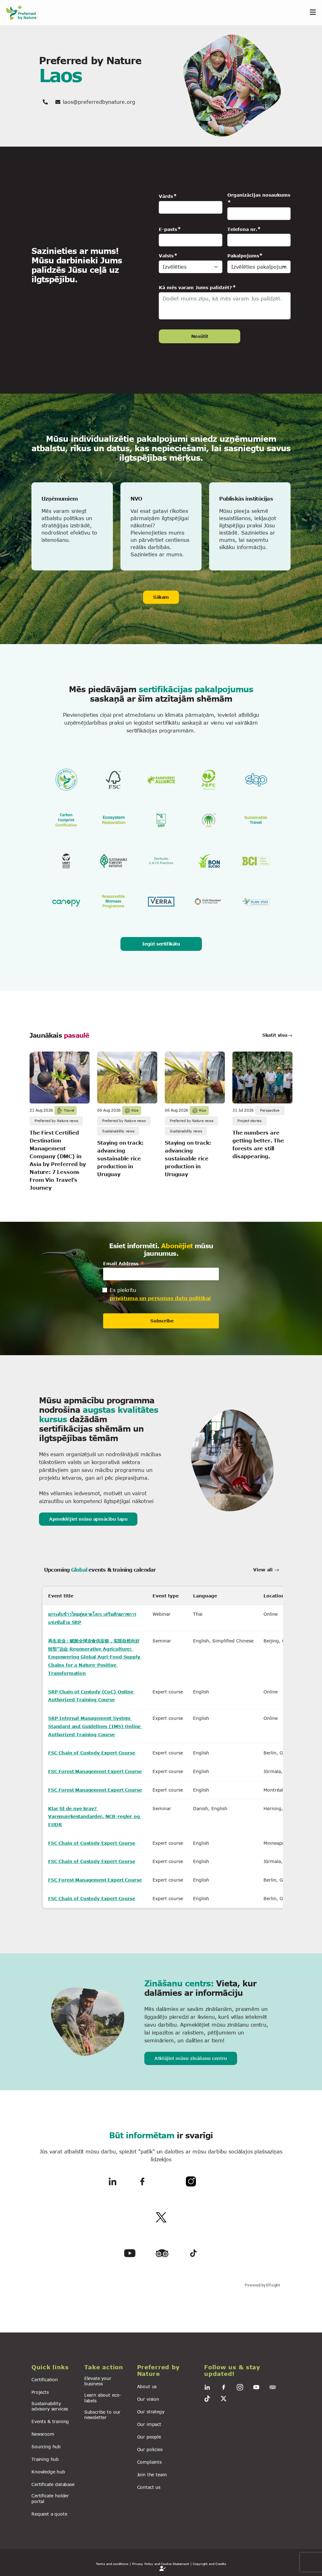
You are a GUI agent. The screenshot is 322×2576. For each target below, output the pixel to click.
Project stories (250, 1121)
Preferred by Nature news (56, 1121)
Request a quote (49, 2514)
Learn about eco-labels (103, 2398)
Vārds (166, 196)
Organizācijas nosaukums (259, 195)
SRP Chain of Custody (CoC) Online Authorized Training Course (92, 1696)
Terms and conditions (112, 2564)
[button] (54, 2367)
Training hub (45, 2459)
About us (147, 2386)
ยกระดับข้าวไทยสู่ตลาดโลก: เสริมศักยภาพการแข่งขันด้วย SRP (92, 1618)
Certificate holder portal (50, 2498)
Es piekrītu (123, 1290)
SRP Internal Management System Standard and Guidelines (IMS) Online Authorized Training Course (95, 1726)
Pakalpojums (243, 256)
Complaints (149, 2462)
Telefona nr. (242, 229)
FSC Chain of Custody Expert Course (92, 1753)
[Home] (25, 12)
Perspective (270, 1110)
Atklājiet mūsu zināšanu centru (191, 2058)
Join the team (152, 2475)
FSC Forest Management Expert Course (95, 1771)
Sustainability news (118, 1131)
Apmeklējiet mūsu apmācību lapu (88, 1519)
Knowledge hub (48, 2472)
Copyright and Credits (209, 2564)
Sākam (161, 597)
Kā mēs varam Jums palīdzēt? (195, 287)
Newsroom (43, 2434)
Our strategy (151, 2412)
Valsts (166, 256)
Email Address (124, 1263)
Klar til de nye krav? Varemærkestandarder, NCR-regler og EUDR (95, 1816)
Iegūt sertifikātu (161, 944)
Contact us (149, 2487)
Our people (149, 2437)
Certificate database (53, 2484)
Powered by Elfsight (263, 2285)
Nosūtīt (200, 336)
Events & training (50, 2421)
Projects (40, 2392)
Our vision (148, 2399)
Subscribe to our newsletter (102, 2415)
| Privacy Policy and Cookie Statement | (161, 2564)
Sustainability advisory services (50, 2406)
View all (264, 1570)
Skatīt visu (275, 1035)
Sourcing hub (46, 2447)
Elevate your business (98, 2381)
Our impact (149, 2424)
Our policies (150, 2449)
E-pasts (168, 229)
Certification (45, 2380)
